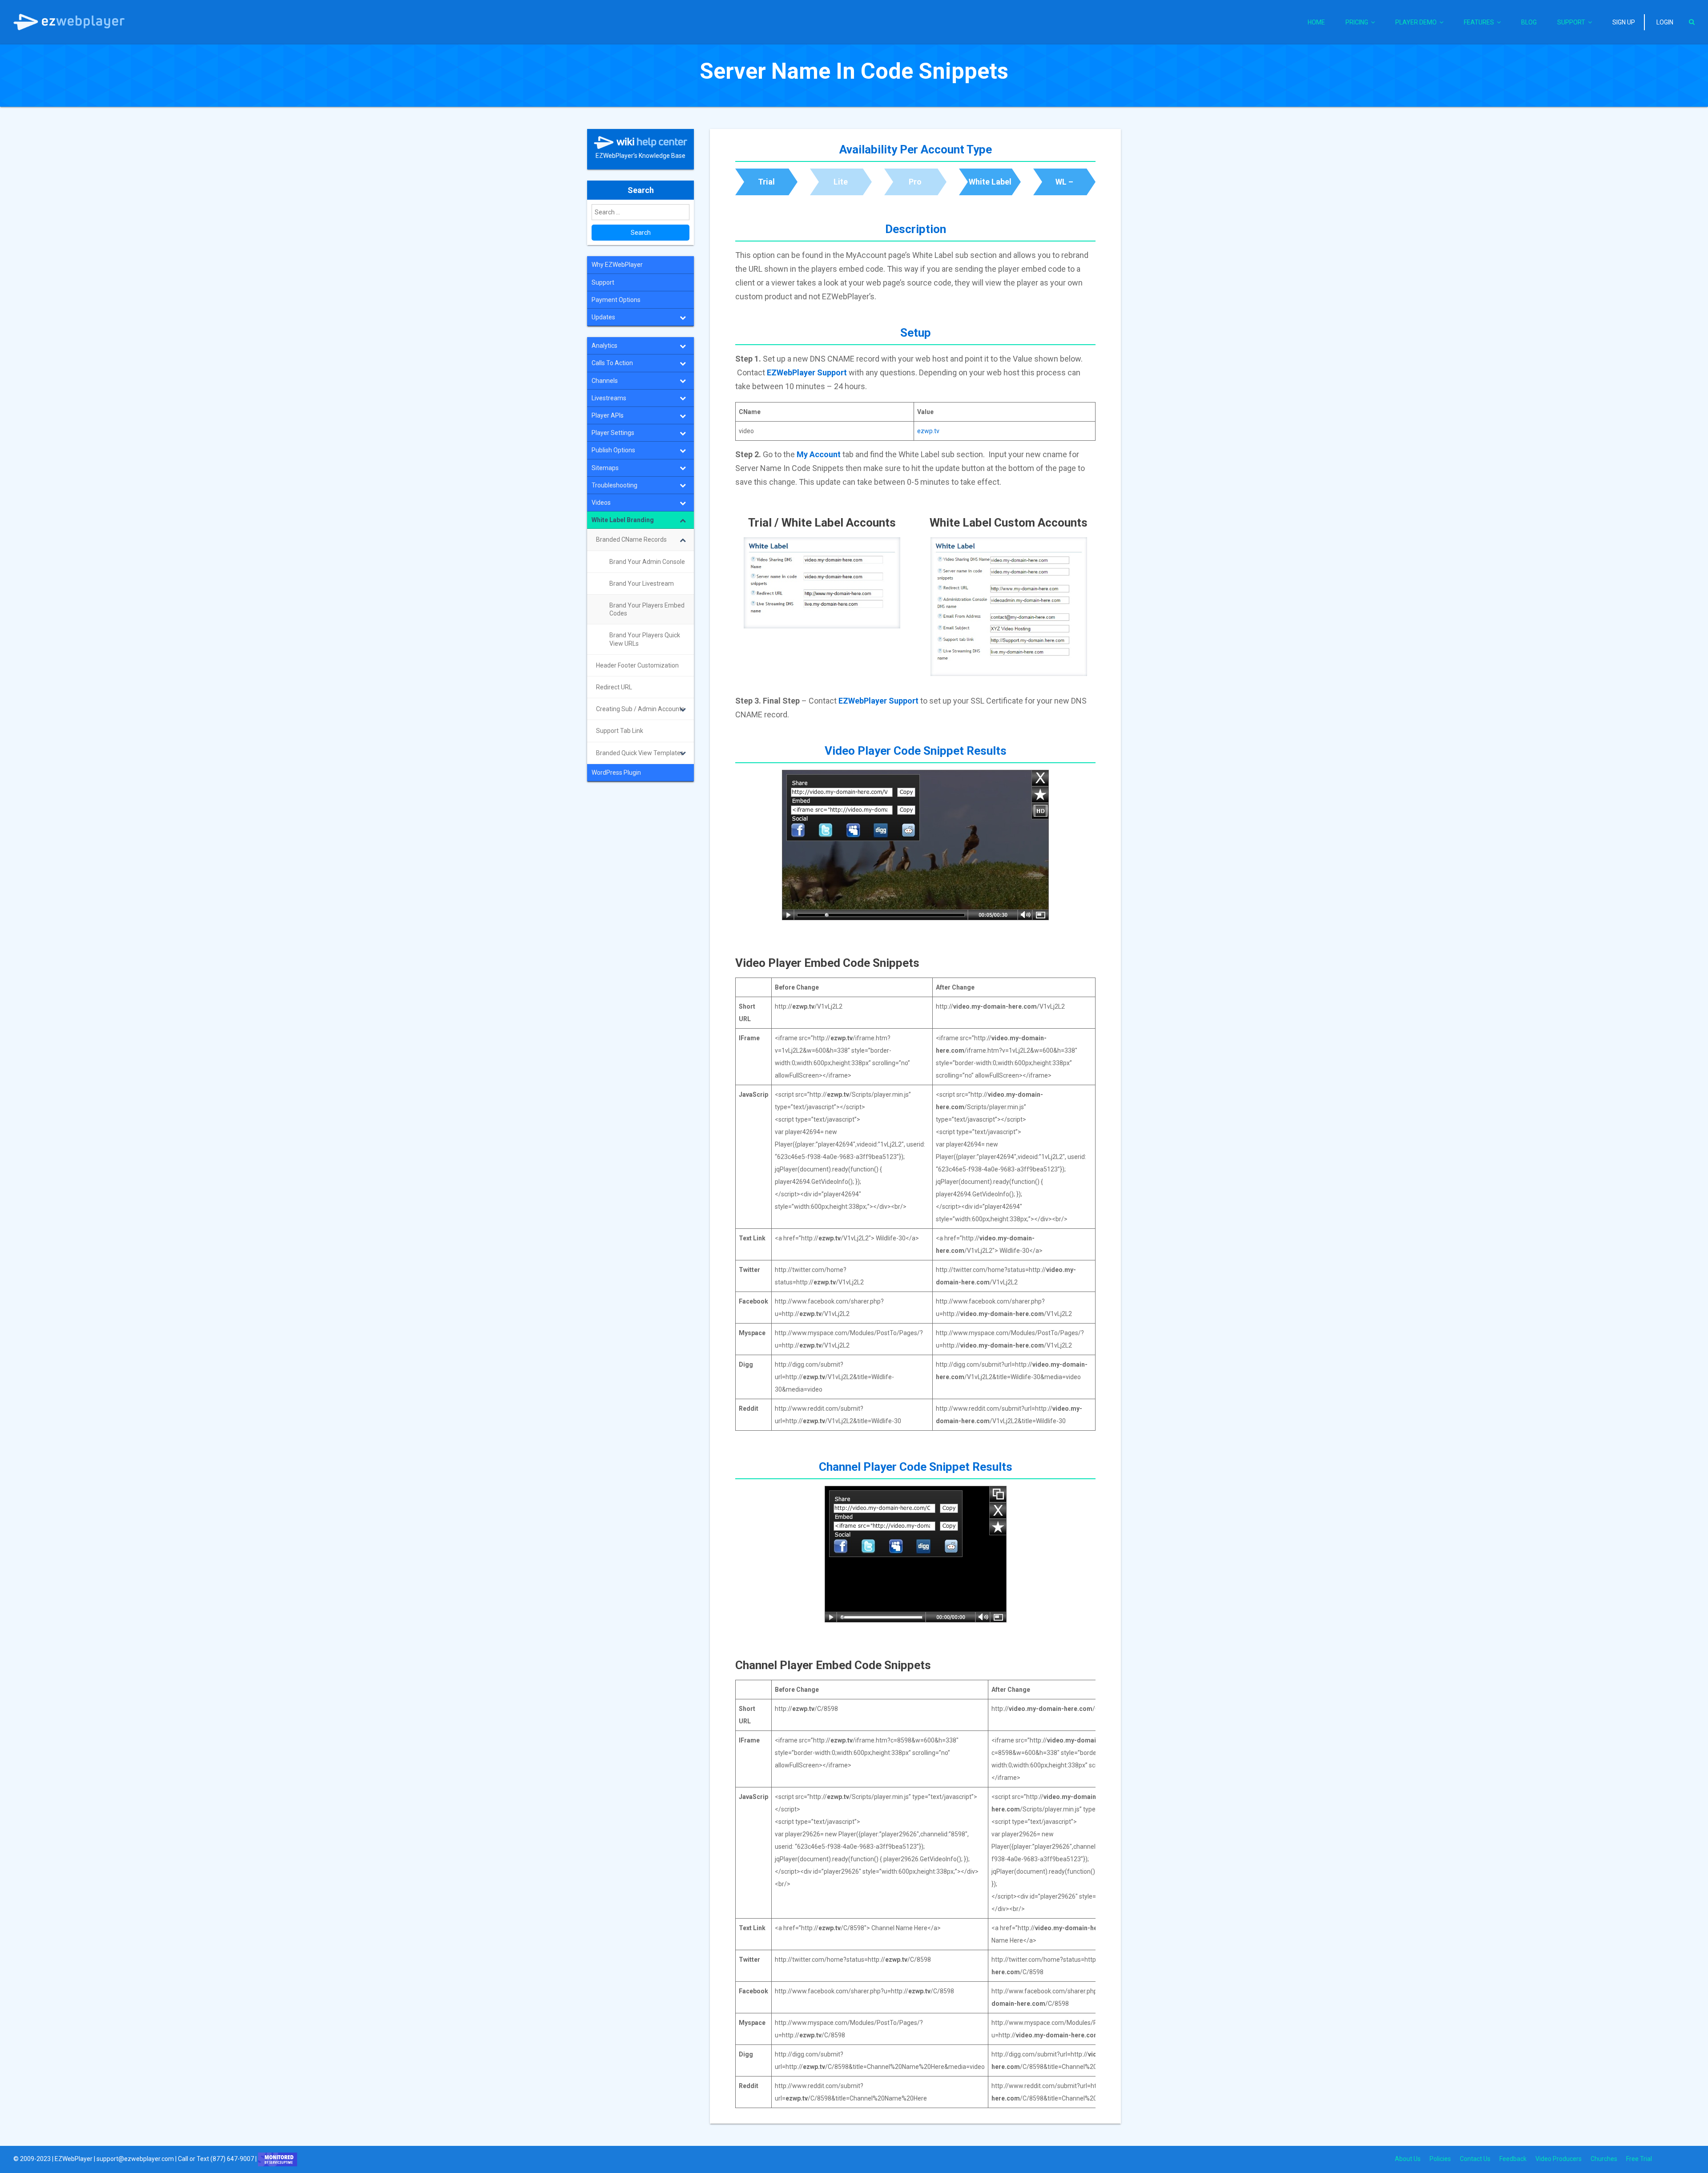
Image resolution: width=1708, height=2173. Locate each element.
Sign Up (1624, 22)
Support (1571, 22)
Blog (1529, 22)
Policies (1440, 2159)
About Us (1408, 2159)
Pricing (1357, 22)
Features (1479, 22)
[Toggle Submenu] (683, 317)
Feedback (1513, 2159)
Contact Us (1475, 2159)
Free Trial (1639, 2159)
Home (1316, 22)
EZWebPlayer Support (807, 372)
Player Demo (1416, 22)
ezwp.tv (928, 431)
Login (1665, 22)
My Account (819, 454)
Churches (1604, 2159)
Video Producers (1559, 2159)
